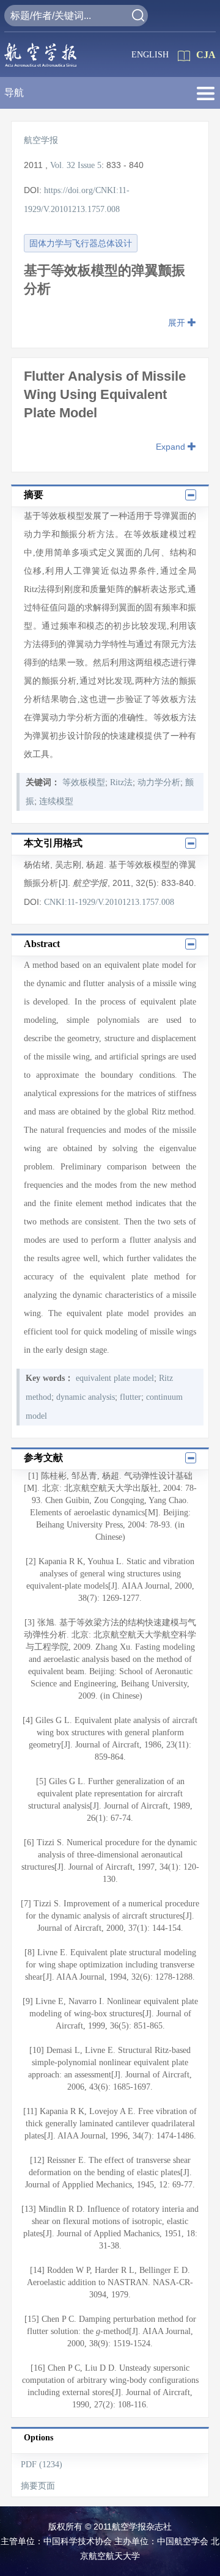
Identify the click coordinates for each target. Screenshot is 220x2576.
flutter (130, 1397)
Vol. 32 (63, 165)
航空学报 (41, 140)
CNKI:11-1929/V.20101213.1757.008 (109, 902)
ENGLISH (150, 55)
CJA (206, 55)
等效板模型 (84, 782)
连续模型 (56, 801)
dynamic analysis (86, 1397)
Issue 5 (90, 165)
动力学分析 (159, 782)
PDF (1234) (42, 2464)
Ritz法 (121, 782)
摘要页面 (38, 2486)
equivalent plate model (115, 1378)
